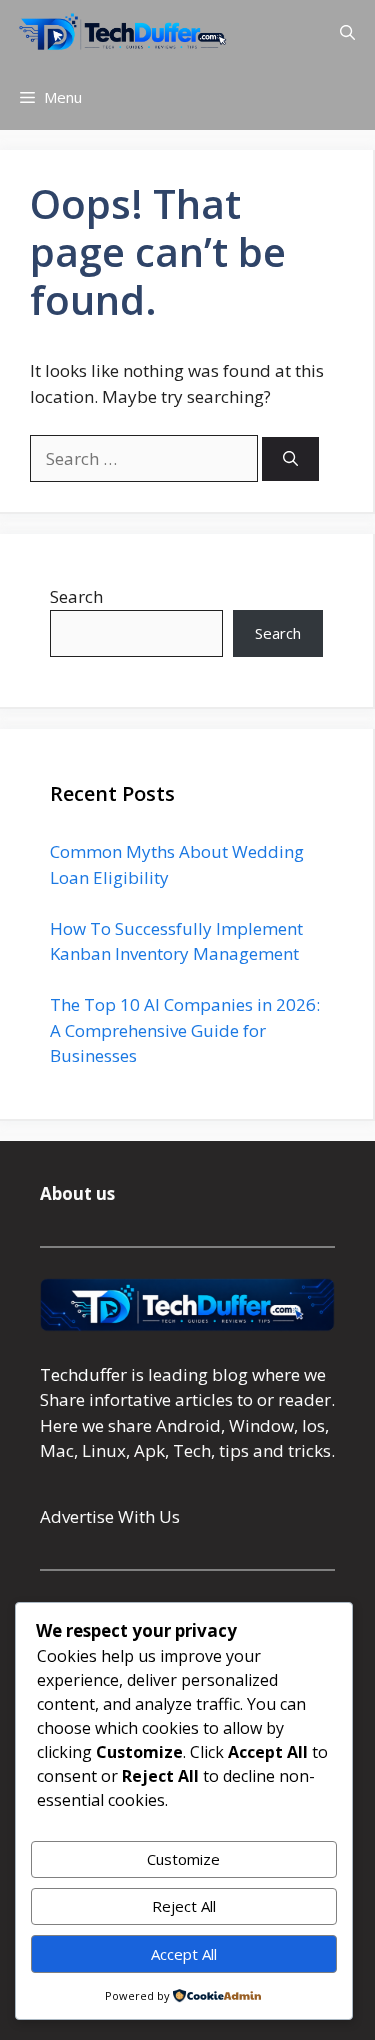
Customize (183, 1859)
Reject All (184, 1906)
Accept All (184, 1954)
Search (76, 596)
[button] (347, 32)
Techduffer (83, 1374)
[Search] (290, 459)
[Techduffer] (123, 32)
